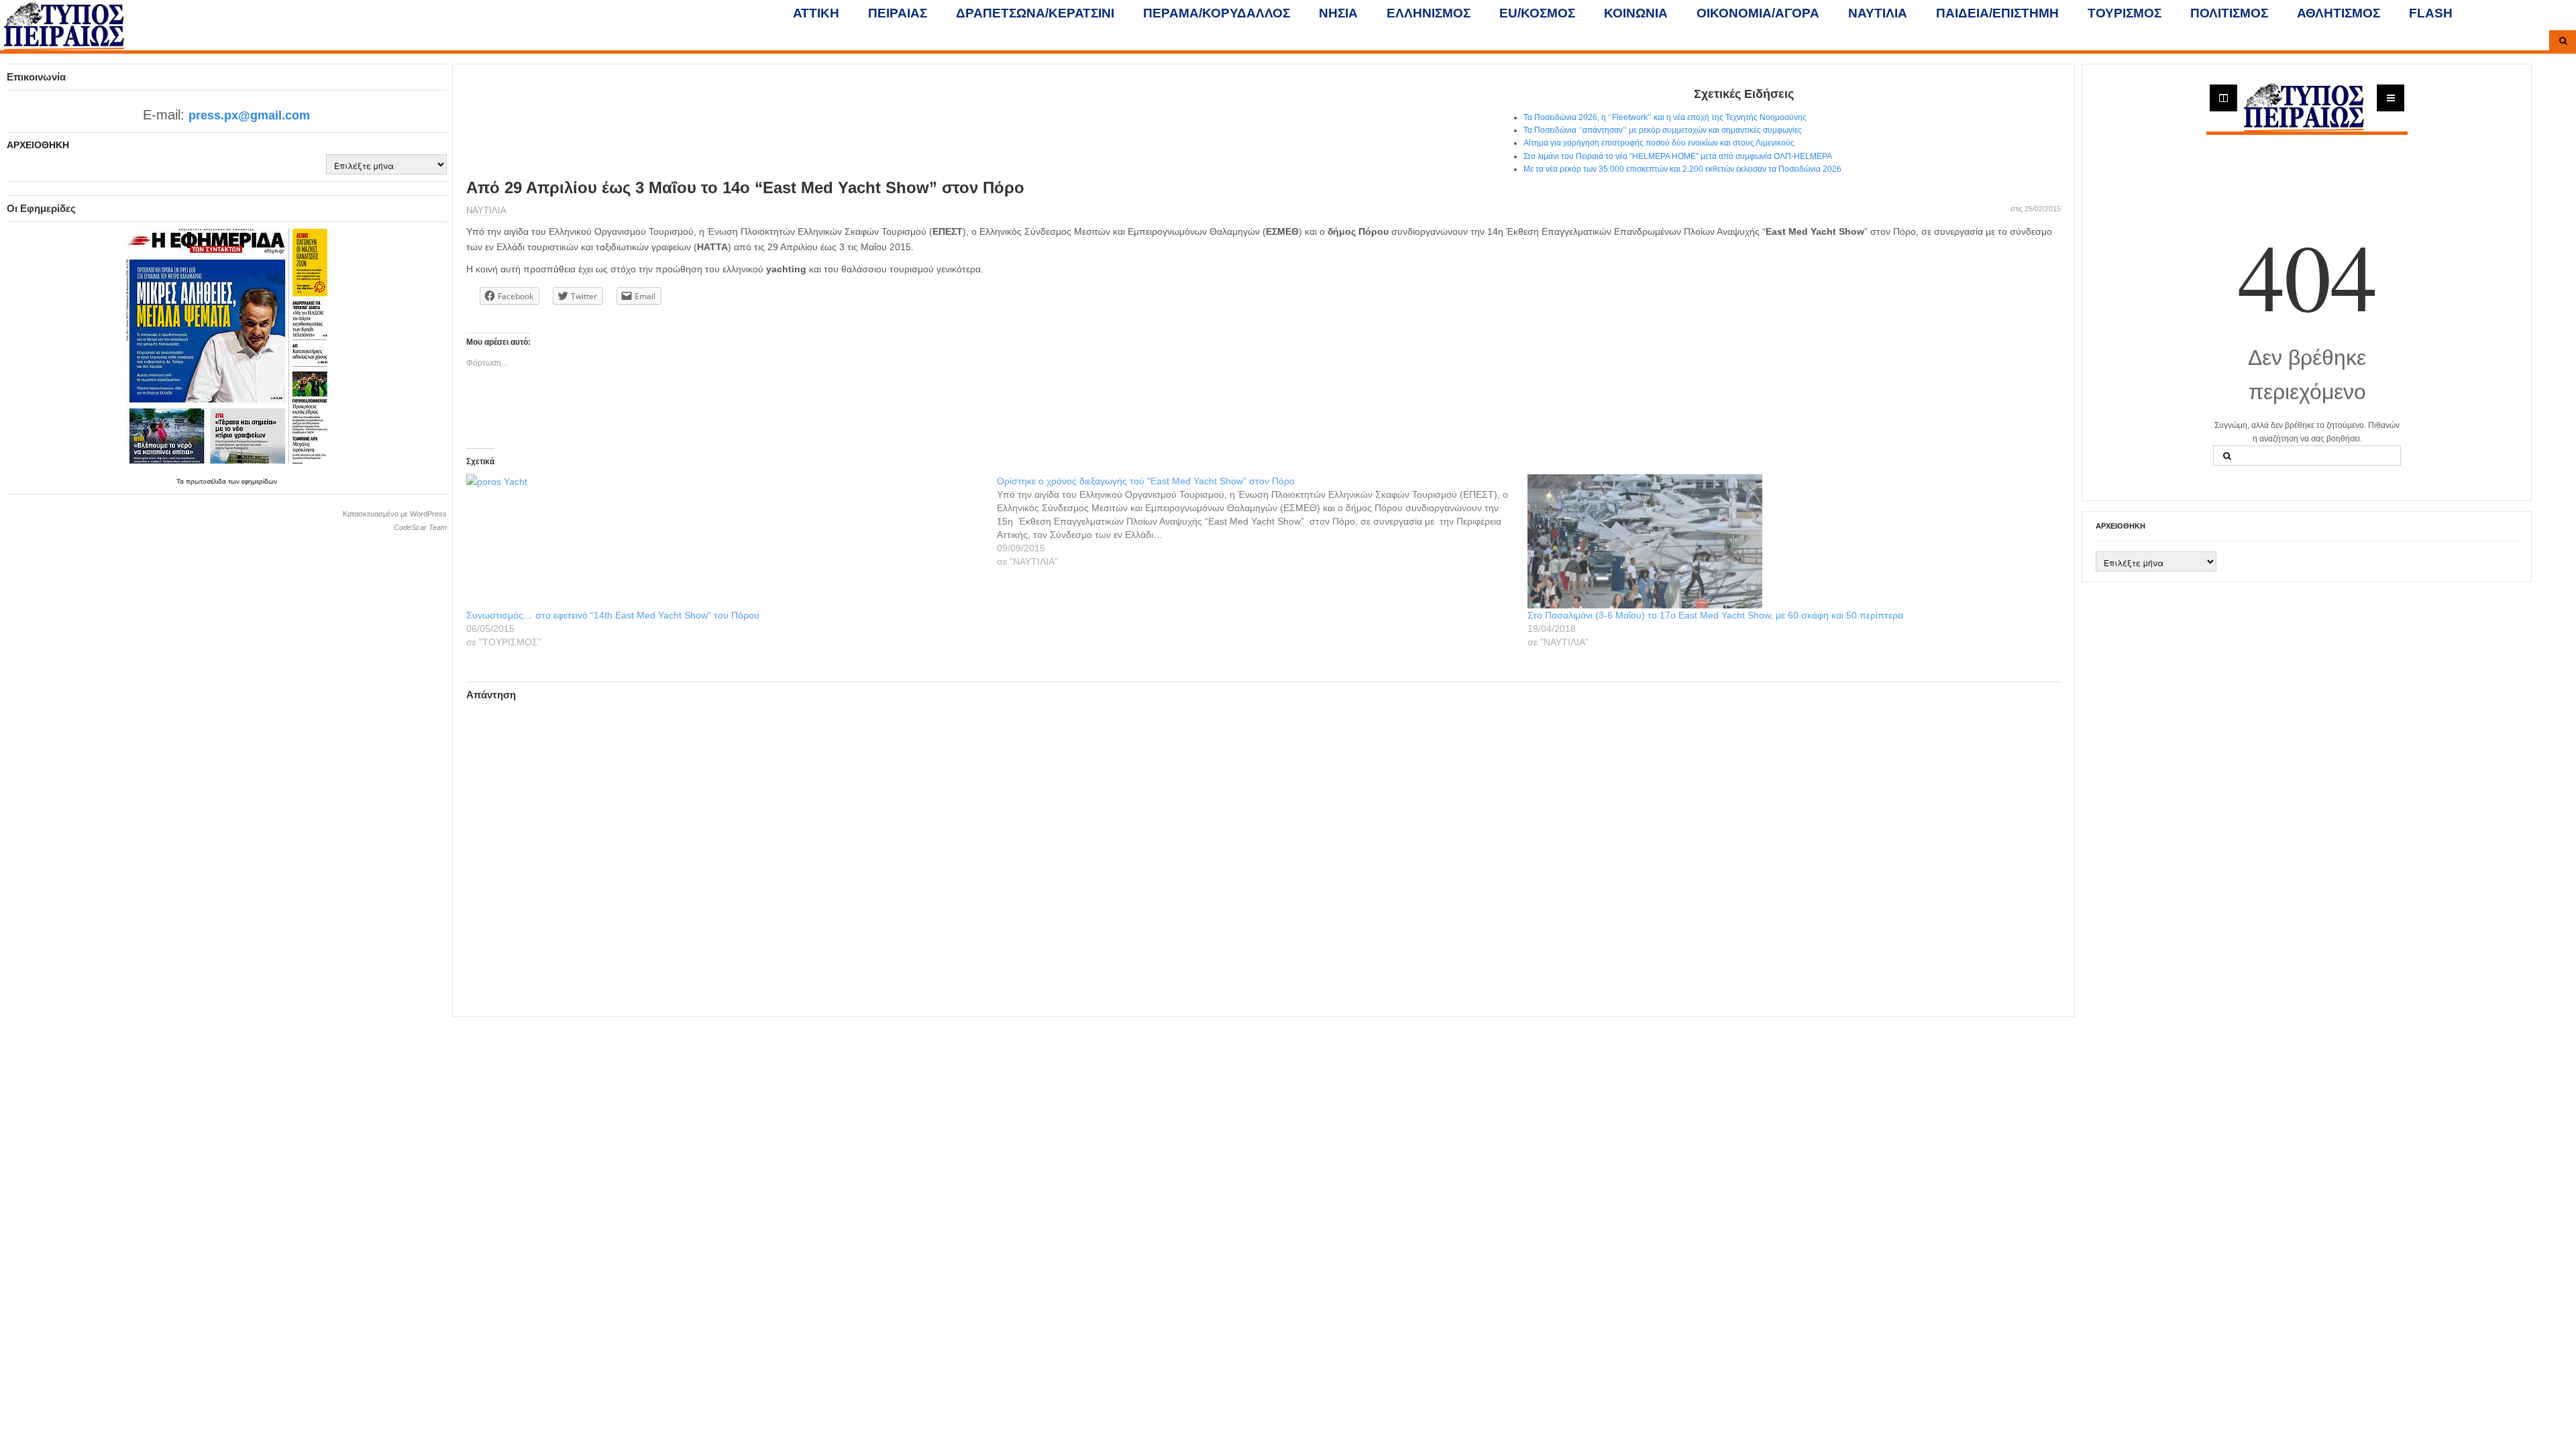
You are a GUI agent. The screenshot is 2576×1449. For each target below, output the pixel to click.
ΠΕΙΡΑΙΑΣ (898, 13)
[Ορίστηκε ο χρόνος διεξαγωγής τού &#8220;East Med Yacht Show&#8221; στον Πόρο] (1262, 521)
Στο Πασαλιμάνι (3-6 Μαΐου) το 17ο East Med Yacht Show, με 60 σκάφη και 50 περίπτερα (1715, 615)
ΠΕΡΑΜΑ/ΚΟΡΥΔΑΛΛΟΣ (1217, 13)
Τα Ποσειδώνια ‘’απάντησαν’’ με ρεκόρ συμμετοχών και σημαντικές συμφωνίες (1663, 130)
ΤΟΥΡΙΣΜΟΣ (2125, 13)
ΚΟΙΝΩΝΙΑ (1636, 13)
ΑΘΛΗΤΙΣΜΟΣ (2339, 13)
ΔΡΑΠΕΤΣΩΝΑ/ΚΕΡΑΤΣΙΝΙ (1035, 13)
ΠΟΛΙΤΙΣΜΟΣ (2229, 13)
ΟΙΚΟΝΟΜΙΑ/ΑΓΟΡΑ (1758, 13)
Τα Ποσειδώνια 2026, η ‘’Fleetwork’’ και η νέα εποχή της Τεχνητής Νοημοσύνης (1665, 117)
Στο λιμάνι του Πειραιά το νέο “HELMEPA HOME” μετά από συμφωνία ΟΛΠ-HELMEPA (1678, 156)
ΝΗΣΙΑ (1338, 13)
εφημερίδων (259, 481)
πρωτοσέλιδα (207, 481)
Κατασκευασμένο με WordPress (395, 514)
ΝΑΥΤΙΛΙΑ (1878, 13)
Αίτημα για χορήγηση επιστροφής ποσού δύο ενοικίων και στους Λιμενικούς (1659, 143)
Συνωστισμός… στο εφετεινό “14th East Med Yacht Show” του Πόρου (613, 615)
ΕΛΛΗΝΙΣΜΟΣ (1429, 13)
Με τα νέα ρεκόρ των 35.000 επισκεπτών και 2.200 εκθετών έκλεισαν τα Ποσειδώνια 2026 (1682, 169)
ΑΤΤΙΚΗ (816, 13)
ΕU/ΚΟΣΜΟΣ (1537, 13)
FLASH (2431, 13)
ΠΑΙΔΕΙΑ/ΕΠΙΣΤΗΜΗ (1997, 13)
